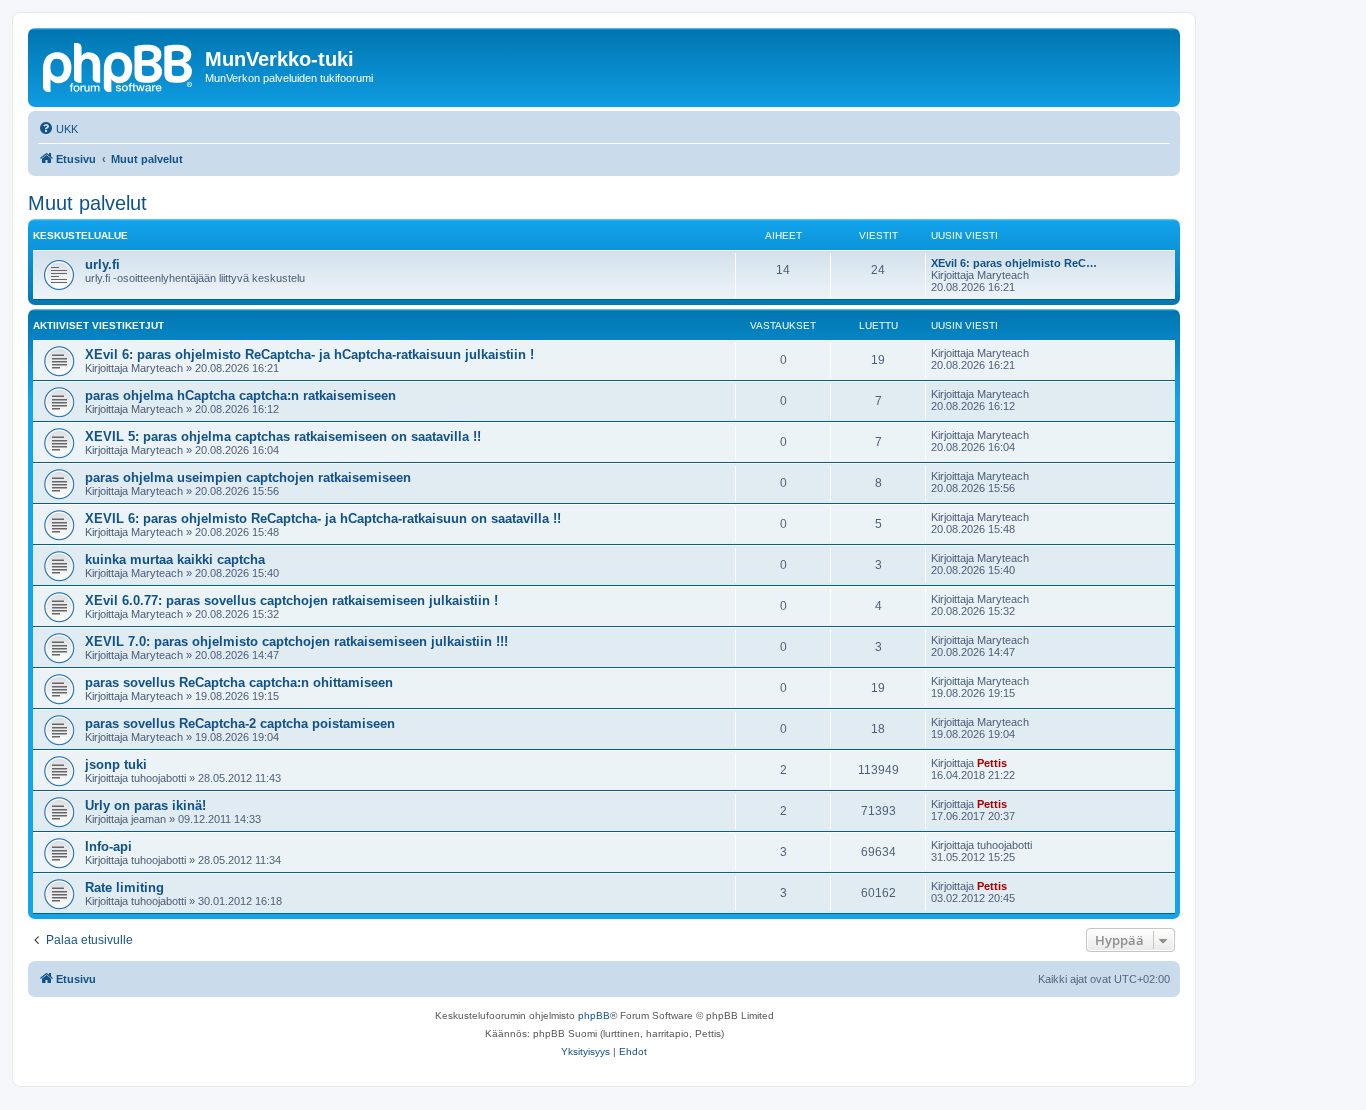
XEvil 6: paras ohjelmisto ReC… (1014, 263)
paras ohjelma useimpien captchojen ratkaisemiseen (248, 477)
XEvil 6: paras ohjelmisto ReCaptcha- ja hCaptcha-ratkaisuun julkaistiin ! (309, 354)
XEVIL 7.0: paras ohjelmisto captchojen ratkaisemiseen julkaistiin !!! (296, 641)
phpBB (594, 1015)
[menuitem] (58, 129)
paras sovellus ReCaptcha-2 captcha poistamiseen (240, 723)
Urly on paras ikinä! (145, 805)
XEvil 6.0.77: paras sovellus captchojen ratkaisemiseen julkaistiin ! (291, 600)
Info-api (108, 846)
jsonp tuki (116, 764)
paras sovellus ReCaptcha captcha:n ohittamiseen (239, 682)
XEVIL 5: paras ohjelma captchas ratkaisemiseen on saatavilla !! (283, 436)
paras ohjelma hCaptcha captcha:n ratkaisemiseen (240, 395)
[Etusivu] (119, 65)
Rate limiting (124, 887)
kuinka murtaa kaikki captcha (175, 559)
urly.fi (102, 264)
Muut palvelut (87, 203)
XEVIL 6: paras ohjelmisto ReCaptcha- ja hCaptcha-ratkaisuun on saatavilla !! (323, 518)
